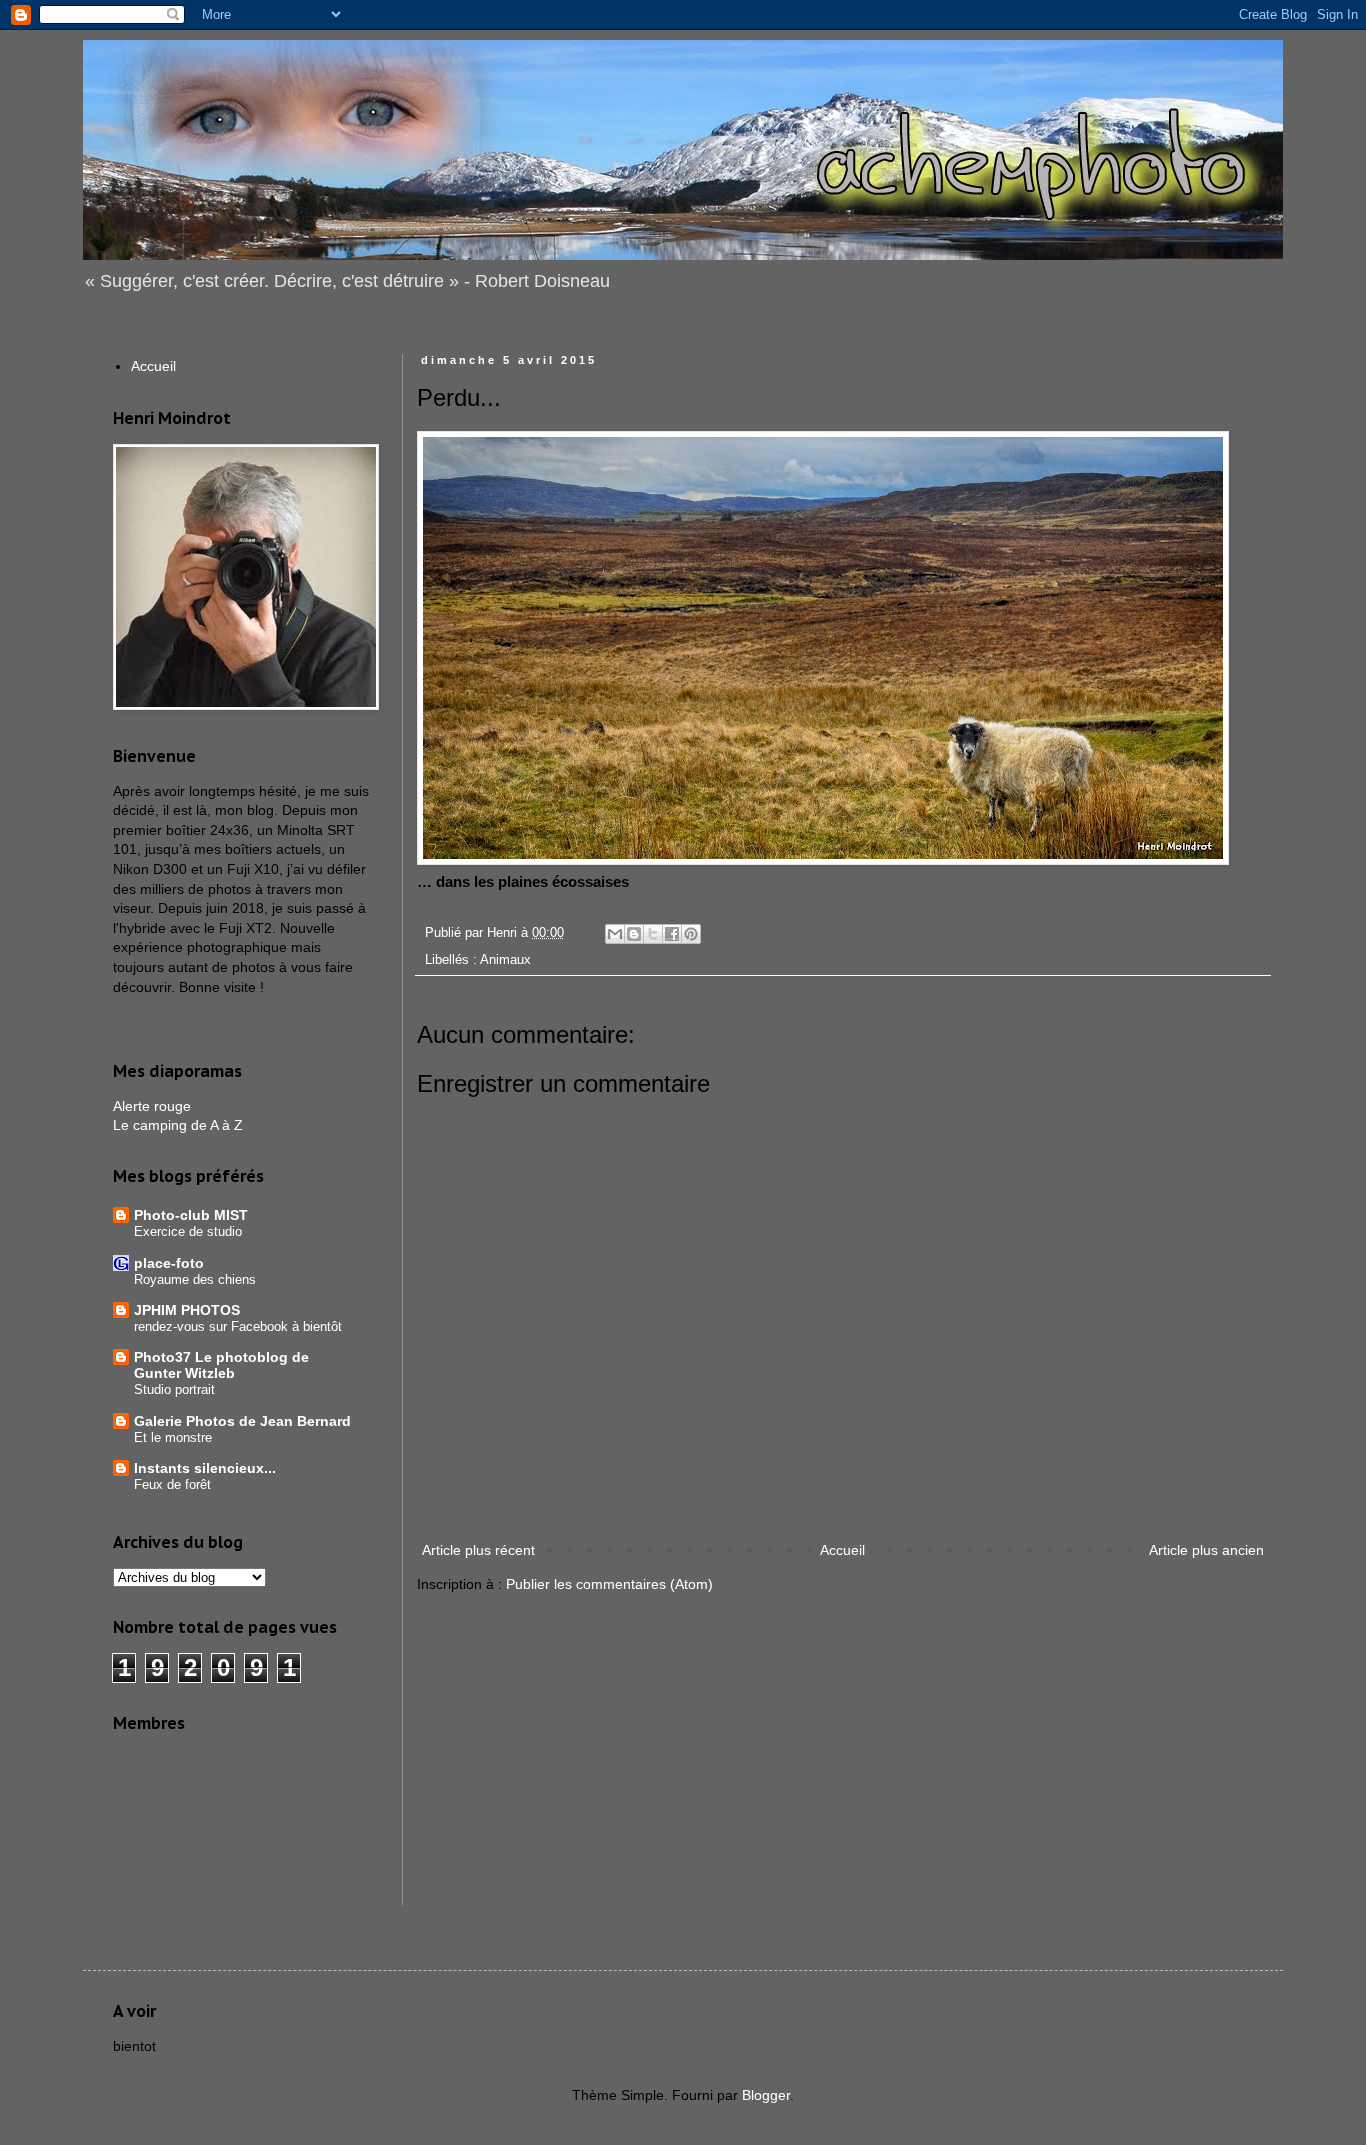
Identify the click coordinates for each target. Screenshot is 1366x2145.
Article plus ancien (1206, 1550)
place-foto (169, 1263)
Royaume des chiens (195, 1279)
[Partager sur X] (653, 934)
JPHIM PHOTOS (187, 1310)
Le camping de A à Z (178, 1125)
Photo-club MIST (191, 1215)
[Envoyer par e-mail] (615, 934)
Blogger (766, 2095)
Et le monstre (173, 1437)
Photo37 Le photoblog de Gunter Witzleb (221, 1365)
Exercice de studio (188, 1231)
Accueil (842, 1550)
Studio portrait (174, 1389)
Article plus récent (478, 1550)
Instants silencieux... (205, 1468)
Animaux (505, 960)
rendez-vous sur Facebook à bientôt (238, 1326)
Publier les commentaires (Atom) (609, 1584)
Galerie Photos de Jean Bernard (242, 1421)
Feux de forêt (172, 1484)
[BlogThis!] (634, 934)
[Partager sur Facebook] (672, 934)
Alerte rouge (152, 1106)
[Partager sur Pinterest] (691, 934)
